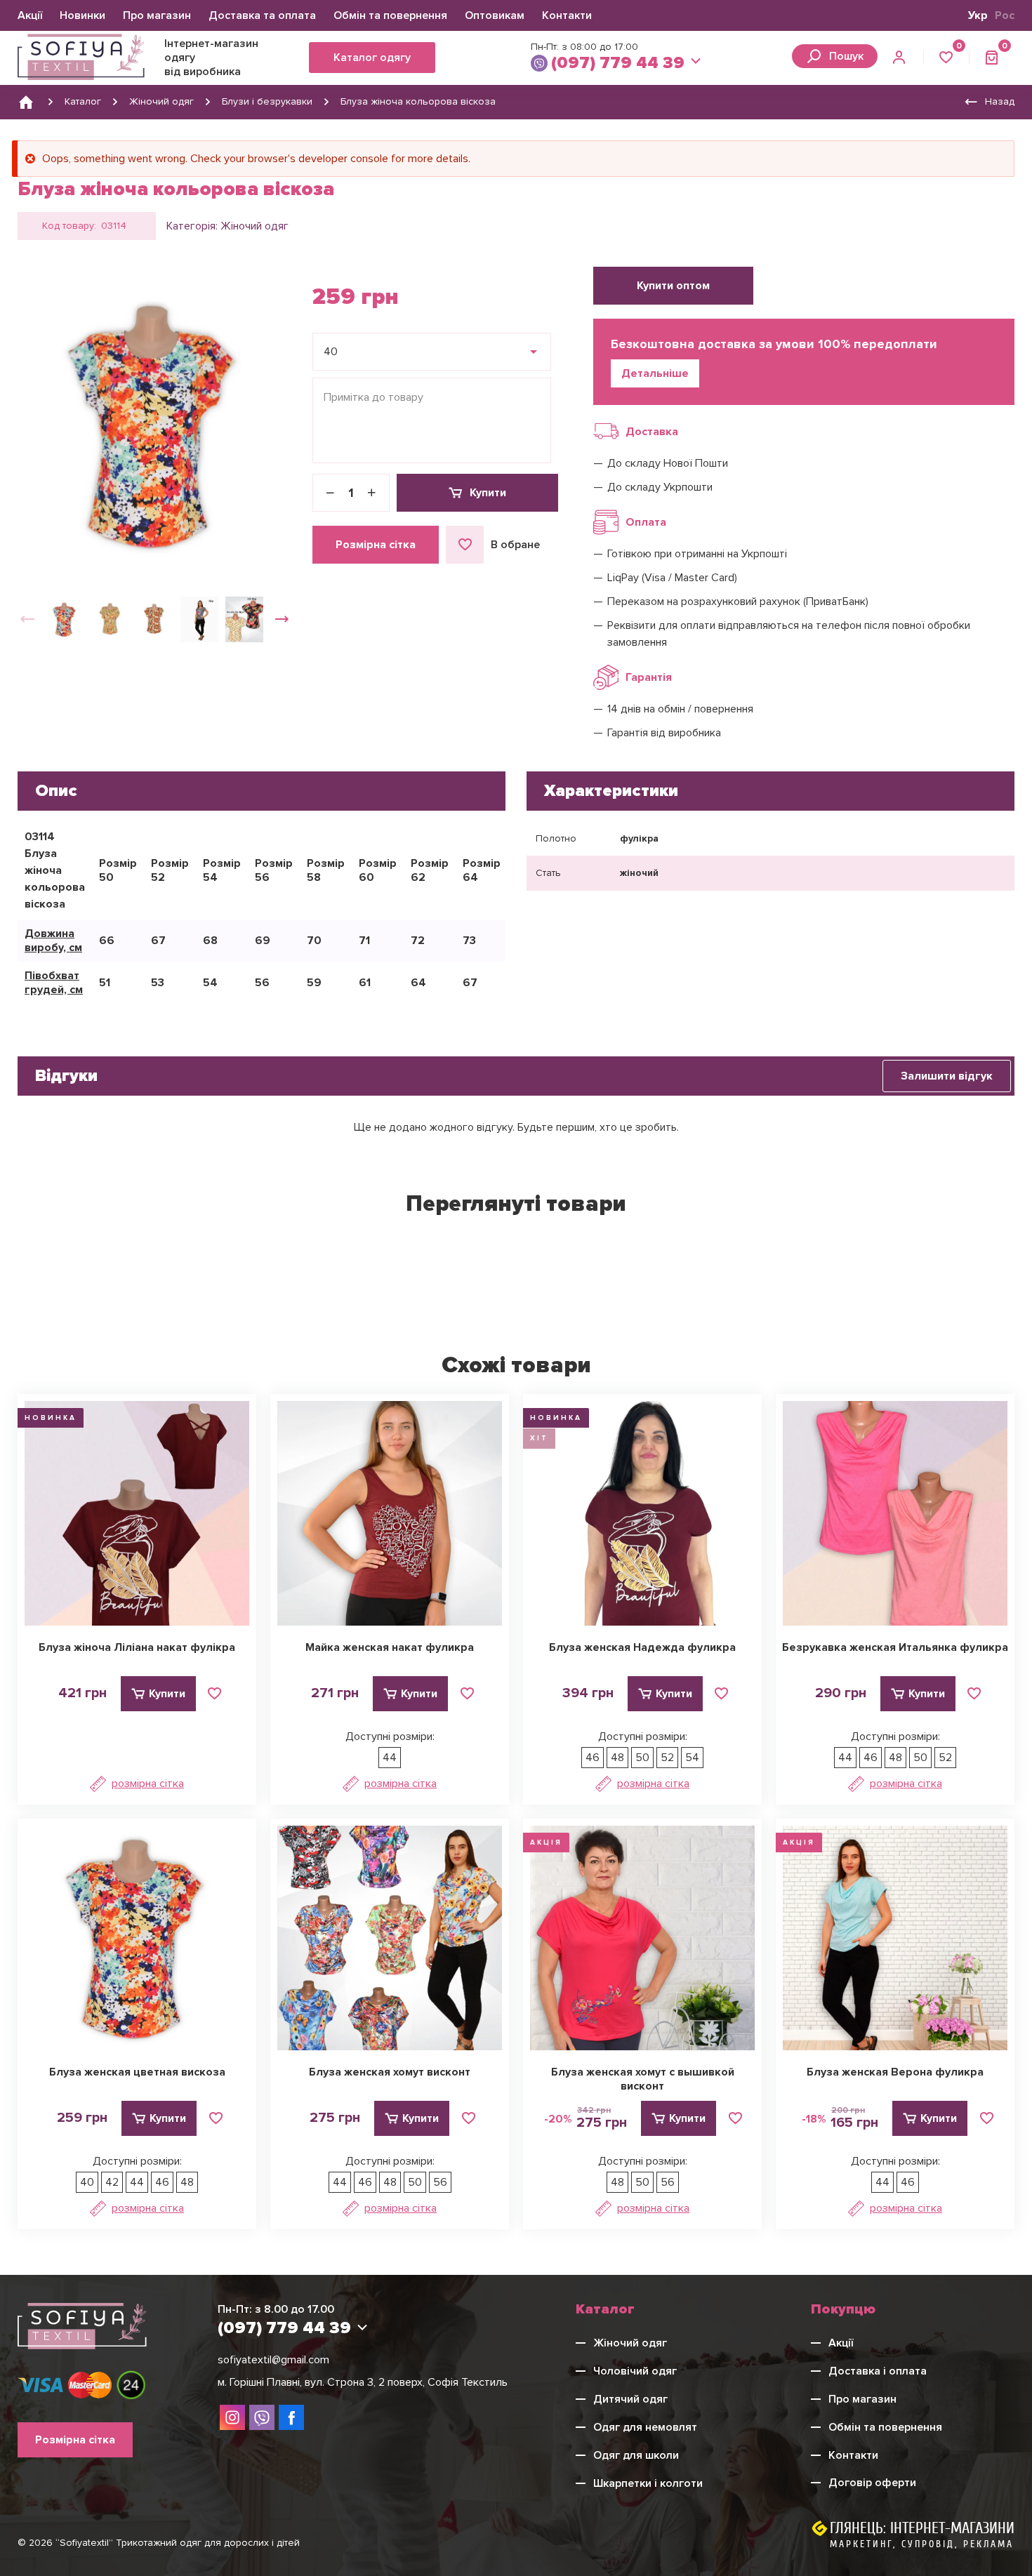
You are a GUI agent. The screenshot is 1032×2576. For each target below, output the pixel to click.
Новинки (82, 15)
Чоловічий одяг (635, 2371)
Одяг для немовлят (645, 2427)
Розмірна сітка (376, 545)
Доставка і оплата (878, 2371)
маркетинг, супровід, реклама (922, 2544)
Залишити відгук (947, 1076)
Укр (978, 15)
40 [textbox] (331, 352)
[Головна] (26, 102)
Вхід (900, 58)
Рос (1005, 15)
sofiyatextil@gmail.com (273, 2360)
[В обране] (215, 1694)
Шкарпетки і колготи (648, 2483)
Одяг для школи (636, 2455)
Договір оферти (872, 2483)
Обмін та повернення (390, 15)
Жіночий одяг (254, 226)
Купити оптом (673, 286)
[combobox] (432, 352)
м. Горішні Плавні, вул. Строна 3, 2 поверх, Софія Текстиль (363, 2382)
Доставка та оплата (262, 15)
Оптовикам (495, 15)
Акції (30, 15)
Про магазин (157, 15)
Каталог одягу (372, 58)
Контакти (567, 15)
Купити (488, 493)
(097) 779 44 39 (618, 63)
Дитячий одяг (630, 2399)
